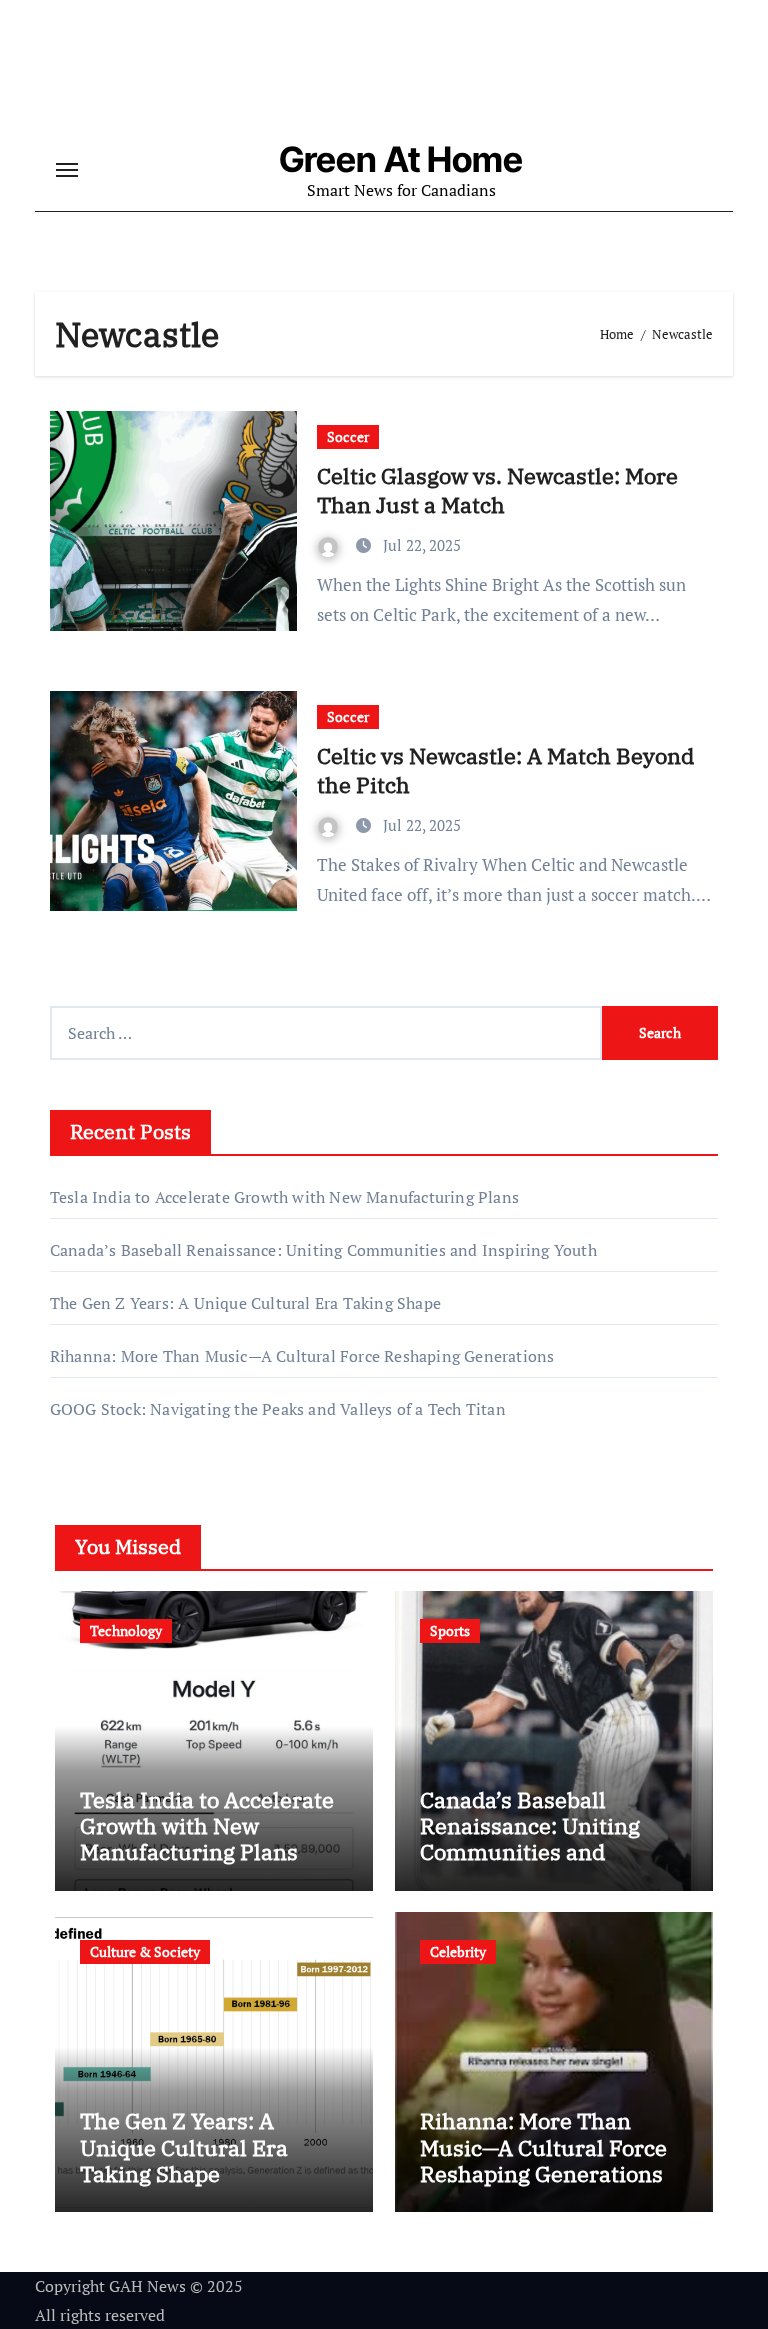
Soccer (348, 436)
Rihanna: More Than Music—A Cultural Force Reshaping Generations (302, 1356)
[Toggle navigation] (67, 170)
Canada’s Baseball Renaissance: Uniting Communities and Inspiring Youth (323, 1250)
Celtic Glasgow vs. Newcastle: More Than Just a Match (497, 490)
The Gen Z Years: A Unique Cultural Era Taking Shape (245, 1303)
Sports (450, 1630)
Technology (126, 1630)
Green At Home (401, 159)
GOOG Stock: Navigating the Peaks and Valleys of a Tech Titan (278, 1409)
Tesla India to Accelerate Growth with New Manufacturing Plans (284, 1197)
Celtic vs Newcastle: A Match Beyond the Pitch (505, 770)
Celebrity (458, 1951)
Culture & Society (145, 1951)
